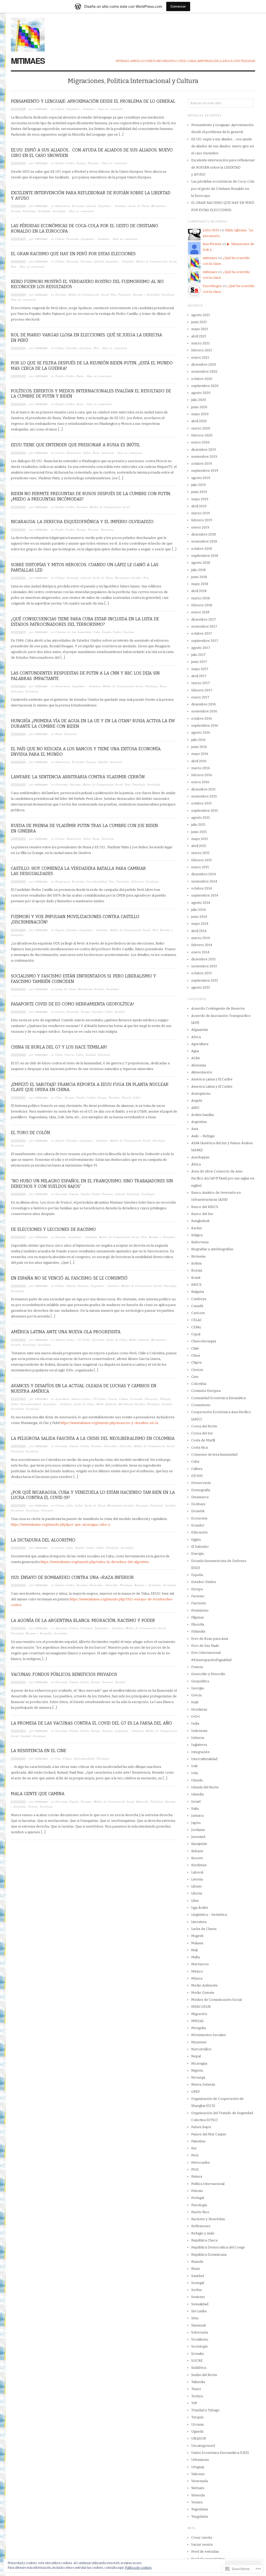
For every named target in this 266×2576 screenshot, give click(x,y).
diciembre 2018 (204, 534)
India (195, 1723)
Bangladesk (200, 1221)
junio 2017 (199, 662)
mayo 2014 (200, 924)
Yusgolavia (199, 2516)
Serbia (196, 2290)
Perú (14, 266)
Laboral (91, 206)
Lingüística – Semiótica (209, 1915)
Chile (195, 1348)
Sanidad (120, 1012)
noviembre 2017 (204, 626)
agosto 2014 (201, 903)
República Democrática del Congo (218, 2247)
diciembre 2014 (204, 874)
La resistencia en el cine (39, 1751)
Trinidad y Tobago (205, 2410)
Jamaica (197, 1815)
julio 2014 (198, 910)
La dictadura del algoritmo (43, 1540)
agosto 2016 (201, 732)
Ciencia (60, 453)
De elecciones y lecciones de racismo (53, 1229)
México (197, 1971)
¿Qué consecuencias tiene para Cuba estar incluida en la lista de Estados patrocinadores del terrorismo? (85, 622)
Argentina (61, 1628)
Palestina (198, 2141)
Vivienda (198, 2495)
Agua (195, 1051)
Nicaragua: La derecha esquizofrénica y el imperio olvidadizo (82, 522)
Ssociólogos (212, 286)
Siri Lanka (199, 2311)
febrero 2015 (202, 860)
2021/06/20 (18, 163)
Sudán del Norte (204, 2375)
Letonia (197, 1879)
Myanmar (199, 2042)
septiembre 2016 (205, 725)
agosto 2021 (201, 315)
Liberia (197, 1893)
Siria (195, 2318)
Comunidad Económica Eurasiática (218, 1398)
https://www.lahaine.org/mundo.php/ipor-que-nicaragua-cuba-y (61, 1525)
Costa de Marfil (203, 1440)
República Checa (204, 2240)
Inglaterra (199, 1745)
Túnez (196, 2389)
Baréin (197, 1228)
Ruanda (197, 2262)
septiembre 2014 (205, 895)
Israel (196, 1801)
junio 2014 (199, 917)
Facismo (198, 1596)
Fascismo (93, 163)
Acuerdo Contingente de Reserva (218, 1008)
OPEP (195, 2092)
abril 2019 (199, 506)
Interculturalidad (97, 881)
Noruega (198, 2077)
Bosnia (197, 1270)
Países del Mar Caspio (209, 2134)
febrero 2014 (202, 945)
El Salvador (200, 1547)
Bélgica (197, 1235)
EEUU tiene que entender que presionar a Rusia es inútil (75, 445)
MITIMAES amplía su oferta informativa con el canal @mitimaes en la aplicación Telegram (185, 61)
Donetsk (198, 1511)
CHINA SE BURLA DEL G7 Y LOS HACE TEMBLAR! (59, 1047)
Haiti (195, 1702)
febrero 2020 (202, 435)
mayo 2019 (200, 499)
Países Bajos (201, 2127)
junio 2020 (199, 407)
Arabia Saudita (202, 1115)
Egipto (196, 1540)
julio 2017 (198, 655)
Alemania (199, 1065)
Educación (151, 1399)
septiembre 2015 (205, 811)
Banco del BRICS (205, 1207)
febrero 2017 (202, 690)
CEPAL (196, 1327)
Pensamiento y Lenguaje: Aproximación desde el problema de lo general (93, 101)
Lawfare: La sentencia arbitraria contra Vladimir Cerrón (78, 777)
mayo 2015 (200, 839)
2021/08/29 (18, 109)
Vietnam (198, 2488)
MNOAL (198, 2021)
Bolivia (196, 1263)
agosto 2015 (201, 818)
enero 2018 (200, 612)
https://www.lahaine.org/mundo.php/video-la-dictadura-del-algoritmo (95, 1562)
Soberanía (108, 453)
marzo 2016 (201, 768)
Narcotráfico (201, 2049)
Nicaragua (107, 529)
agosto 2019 (201, 478)
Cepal (196, 1334)
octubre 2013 (201, 973)
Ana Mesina (212, 244)
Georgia (197, 1688)
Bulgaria (198, 1292)
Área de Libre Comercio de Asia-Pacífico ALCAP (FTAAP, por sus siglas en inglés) (223, 1178)
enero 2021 (200, 357)
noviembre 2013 (204, 966)
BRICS (196, 1285)
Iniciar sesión (202, 2544)
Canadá (197, 1306)
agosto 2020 (201, 393)
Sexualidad (200, 2304)
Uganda (197, 2431)
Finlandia (198, 1631)
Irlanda (197, 1780)
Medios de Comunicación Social (156, 261)
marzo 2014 (201, 938)
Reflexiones (201, 2226)
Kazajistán (199, 1844)
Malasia (197, 1943)
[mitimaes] (28, 32)
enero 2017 (200, 697)
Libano (197, 1886)
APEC (195, 1108)
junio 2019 (199, 492)
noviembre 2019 (204, 457)
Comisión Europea (206, 1391)
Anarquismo (201, 1093)
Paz (194, 2148)
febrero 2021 (202, 350)
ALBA (195, 1058)
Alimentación (202, 1072)
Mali (194, 1950)
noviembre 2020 (204, 372)
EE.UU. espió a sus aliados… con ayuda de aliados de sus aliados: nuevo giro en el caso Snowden (222, 146)
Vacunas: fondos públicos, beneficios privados (64, 1674)
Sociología (59, 211)
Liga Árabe (200, 1908)
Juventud (198, 1837)
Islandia (103, 762)
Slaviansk (199, 2325)
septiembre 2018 (205, 556)
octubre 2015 (201, 803)
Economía (78, 206)
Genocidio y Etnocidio (118, 1446)
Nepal (196, 2056)
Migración (142, 1801)
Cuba (97, 632)
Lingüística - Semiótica (81, 109)
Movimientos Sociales (128, 578)
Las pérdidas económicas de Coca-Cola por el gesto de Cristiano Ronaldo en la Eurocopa (223, 189)
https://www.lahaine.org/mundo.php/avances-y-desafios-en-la (109, 1423)
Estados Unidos (65, 163)
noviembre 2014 (204, 881)
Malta (195, 1957)
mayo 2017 (200, 669)
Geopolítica (200, 1681)
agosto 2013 (201, 987)
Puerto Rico (200, 2212)
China (59, 1055)
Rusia (80, 376)
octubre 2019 (202, 464)
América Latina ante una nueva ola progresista (66, 1332)
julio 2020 (199, 400)
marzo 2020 (201, 428)
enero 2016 (200, 782)
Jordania (198, 1830)
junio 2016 (199, 747)
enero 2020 (200, 442)
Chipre (197, 1362)
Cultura (60, 109)
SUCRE (197, 2361)
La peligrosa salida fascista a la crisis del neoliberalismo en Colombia (93, 1438)
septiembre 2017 (205, 641)
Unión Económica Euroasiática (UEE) (220, 2453)
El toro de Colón (31, 1133)
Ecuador (198, 1525)
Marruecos (200, 1964)
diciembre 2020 (204, 364)
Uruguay (198, 2467)
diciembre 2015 (203, 789)
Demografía (201, 1490)
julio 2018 (198, 570)
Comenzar (178, 6)
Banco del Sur (202, 1214)
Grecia (196, 1695)
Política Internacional (208, 2184)
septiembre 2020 (205, 386)
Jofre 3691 (211, 230)
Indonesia (199, 1731)
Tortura (197, 2396)
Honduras (199, 1709)
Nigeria (197, 2070)
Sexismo (33, 1806)
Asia (195, 1129)
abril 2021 (199, 336)
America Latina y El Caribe (212, 1086)
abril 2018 (199, 591)
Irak (194, 1766)
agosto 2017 (201, 648)
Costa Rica (199, 1447)
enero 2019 (200, 527)
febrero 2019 (202, 520)
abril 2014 (199, 931)
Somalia (197, 2354)
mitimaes (28, 61)
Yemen (197, 2502)
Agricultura (62, 1399)
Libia (195, 1901)
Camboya (199, 1299)
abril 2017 (199, 676)
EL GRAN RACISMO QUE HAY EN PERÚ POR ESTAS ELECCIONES (73, 254)
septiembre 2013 (205, 980)
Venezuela (47, 1510)
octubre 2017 (202, 633)
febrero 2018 (202, 605)
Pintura (197, 2176)
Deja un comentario (111, 109)
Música (197, 1978)
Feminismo (200, 1610)
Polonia (197, 2191)
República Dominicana (209, 2255)
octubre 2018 (202, 549)
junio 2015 (199, 832)
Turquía (197, 2417)
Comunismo (201, 1405)
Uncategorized (203, 2446)
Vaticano (198, 2474)
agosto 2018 (201, 563)
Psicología (29, 211)
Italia (195, 1808)
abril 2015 (199, 846)
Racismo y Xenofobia (146, 294)
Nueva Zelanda (203, 2084)
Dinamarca (200, 1497)
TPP (194, 2403)
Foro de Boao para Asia (210, 1639)
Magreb (197, 1936)
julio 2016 (198, 740)
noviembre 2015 (204, 796)
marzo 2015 (200, 853)
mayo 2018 (200, 584)
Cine (58, 1758)
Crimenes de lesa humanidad (73, 632)
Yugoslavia (199, 2509)
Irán (195, 1773)
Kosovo (197, 1858)
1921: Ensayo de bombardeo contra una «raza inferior (72, 1577)
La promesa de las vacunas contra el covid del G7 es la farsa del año (91, 1723)
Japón (196, 1823)
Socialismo (44, 211)
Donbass (198, 1504)
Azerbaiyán (200, 1157)
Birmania (198, 1256)
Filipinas (198, 1617)
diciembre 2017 (204, 619)
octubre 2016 (202, 718)
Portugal (198, 2198)
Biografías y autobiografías (212, 1249)
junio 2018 (199, 577)
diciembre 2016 (204, 704)
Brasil (196, 1278)
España (60, 930)
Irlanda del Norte (205, 1787)
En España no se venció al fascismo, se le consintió (69, 1278)
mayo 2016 (200, 754)
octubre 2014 (202, 888)
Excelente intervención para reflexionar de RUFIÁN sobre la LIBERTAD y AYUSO (223, 167)
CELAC (197, 1320)
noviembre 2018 (204, 541)
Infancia (198, 1738)
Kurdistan (199, 1865)
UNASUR (199, 2438)
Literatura (85, 348)
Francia (127, 1097)
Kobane (197, 1851)
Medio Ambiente (139, 1340)
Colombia (199, 1384)
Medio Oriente (203, 1993)
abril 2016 (199, 761)
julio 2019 (198, 485)
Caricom (198, 1313)
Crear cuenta (202, 2537)
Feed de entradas (205, 2551)
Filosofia (165, 1399)
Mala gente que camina (38, 1794)
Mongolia (198, 2028)
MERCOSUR (201, 2007)
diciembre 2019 (204, 450)
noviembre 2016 (204, 711)
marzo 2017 (201, 683)
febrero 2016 (202, 775)
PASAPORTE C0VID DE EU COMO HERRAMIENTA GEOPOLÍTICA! (72, 1004)
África (196, 1164)
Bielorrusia (200, 1242)
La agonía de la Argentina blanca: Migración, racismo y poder (83, 1620)
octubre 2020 (202, 379)
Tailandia (198, 2382)
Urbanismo (200, 2460)
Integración (200, 1752)
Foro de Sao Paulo (205, 1646)
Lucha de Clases (139, 206)
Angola (197, 1100)
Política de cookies (138, 2568)
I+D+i (87, 453)
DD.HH (197, 1476)
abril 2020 (199, 421)
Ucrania (197, 2424)
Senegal (198, 2283)
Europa (81, 163)
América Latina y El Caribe (73, 1340)
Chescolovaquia (204, 1341)
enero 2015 (200, 867)
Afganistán (200, 1030)
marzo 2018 (201, 598)
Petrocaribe (201, 2162)
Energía (91, 762)
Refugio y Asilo (203, 2233)
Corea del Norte (204, 1426)
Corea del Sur (202, 1433)
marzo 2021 (200, 343)
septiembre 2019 (205, 471)
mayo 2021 (200, 329)
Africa (196, 1037)
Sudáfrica (199, 2368)
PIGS (195, 2169)
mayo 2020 (200, 414)
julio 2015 (198, 825)
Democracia (63, 206)
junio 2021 (199, 322)
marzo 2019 (201, 513)
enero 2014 (200, 952)
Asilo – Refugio (203, 1136)
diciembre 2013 (203, 959)
